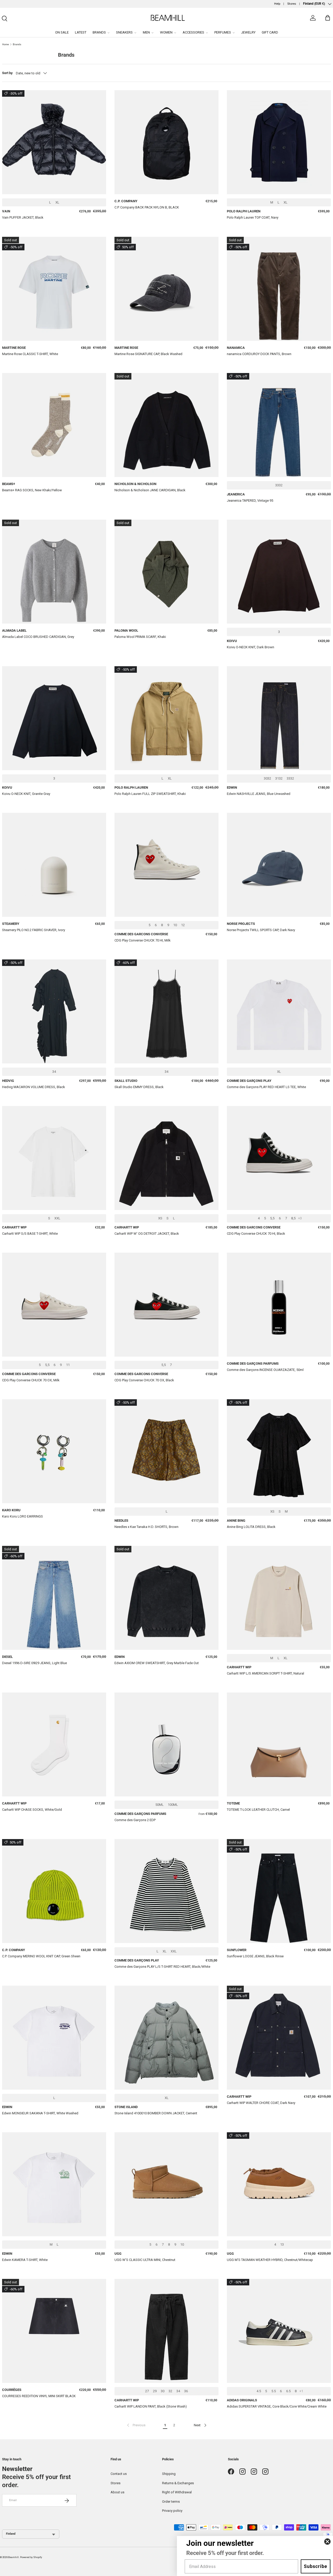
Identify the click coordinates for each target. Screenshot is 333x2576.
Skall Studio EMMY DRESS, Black (139, 1087)
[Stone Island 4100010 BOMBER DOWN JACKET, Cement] (166, 2038)
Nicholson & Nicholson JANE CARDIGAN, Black (150, 490)
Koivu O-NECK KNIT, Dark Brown (251, 647)
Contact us (119, 2474)
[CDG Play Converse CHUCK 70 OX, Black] (166, 1305)
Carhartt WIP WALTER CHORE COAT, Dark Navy (261, 2103)
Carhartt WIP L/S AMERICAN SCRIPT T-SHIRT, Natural (265, 1673)
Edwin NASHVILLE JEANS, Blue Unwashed (259, 794)
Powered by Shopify (31, 2557)
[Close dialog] (327, 2542)
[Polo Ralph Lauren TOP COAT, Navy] (279, 142)
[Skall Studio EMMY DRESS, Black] (166, 1011)
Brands (99, 32)
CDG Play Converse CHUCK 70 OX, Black (144, 1380)
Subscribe (316, 2566)
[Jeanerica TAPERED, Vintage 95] (279, 425)
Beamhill (13, 2557)
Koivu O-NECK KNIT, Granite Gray (26, 794)
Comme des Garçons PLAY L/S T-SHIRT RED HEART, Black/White (162, 1967)
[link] (136, 2425)
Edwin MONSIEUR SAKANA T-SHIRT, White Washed (40, 2113)
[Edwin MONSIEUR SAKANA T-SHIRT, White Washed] (54, 2038)
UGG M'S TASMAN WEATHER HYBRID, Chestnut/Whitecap (270, 2260)
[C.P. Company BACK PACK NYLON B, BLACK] (166, 142)
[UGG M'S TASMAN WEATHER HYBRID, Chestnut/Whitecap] (279, 2184)
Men (146, 32)
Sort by (7, 73)
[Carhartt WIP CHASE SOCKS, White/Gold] (54, 1744)
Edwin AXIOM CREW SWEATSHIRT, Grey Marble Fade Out (157, 1663)
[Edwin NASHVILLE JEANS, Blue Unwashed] (279, 718)
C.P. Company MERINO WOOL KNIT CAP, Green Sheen (41, 1956)
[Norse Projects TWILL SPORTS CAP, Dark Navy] (279, 865)
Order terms (171, 2502)
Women (166, 32)
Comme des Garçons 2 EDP (135, 1820)
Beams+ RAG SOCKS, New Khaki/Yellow (32, 490)
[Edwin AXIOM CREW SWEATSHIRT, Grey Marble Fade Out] (166, 1598)
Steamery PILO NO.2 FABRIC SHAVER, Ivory (34, 930)
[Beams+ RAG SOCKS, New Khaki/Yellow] (54, 425)
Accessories (193, 32)
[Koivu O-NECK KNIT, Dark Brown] (279, 572)
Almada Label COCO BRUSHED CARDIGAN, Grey (38, 637)
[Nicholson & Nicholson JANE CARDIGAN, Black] (166, 425)
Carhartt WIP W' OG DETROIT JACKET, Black (147, 1234)
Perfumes (223, 32)
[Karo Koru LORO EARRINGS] (54, 1451)
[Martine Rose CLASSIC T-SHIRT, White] (54, 289)
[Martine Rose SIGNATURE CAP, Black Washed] (166, 289)
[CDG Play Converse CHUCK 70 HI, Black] (279, 1158)
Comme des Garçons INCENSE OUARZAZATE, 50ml (265, 1370)
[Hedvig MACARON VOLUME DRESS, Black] (54, 1011)
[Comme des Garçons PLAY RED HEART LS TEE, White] (279, 1011)
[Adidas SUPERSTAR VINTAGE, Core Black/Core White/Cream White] (279, 2331)
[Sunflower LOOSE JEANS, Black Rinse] (279, 1891)
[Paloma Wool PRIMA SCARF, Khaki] (166, 572)
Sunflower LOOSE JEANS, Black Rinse (255, 1956)
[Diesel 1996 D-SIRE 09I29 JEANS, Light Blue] (54, 1598)
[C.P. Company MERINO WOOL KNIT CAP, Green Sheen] (54, 1891)
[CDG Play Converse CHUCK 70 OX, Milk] (54, 1305)
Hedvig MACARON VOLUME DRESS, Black (34, 1087)
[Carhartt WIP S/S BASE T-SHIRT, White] (54, 1158)
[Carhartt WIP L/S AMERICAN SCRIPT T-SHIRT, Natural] (279, 1598)
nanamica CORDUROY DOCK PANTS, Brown (259, 354)
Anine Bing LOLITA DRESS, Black (251, 1527)
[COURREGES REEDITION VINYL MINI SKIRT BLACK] (54, 2331)
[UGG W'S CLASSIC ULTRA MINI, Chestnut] (166, 2184)
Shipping (169, 2474)
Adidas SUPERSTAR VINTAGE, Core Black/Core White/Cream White (277, 2406)
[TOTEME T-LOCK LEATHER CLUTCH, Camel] (279, 1744)
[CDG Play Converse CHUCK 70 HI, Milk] (166, 865)
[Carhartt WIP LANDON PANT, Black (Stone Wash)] (166, 2331)
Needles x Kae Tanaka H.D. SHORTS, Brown (146, 1527)
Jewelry (248, 32)
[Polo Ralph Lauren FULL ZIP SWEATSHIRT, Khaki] (166, 718)
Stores (292, 4)
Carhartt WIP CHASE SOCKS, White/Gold (32, 1810)
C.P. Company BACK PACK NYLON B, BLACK (147, 207)
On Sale (62, 32)
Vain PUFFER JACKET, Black (23, 217)
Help (277, 4)
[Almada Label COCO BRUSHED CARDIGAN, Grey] (54, 572)
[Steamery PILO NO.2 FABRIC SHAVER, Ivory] (54, 865)
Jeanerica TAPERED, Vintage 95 (250, 501)
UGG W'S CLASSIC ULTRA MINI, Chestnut (145, 2260)
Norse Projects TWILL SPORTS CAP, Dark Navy (261, 930)
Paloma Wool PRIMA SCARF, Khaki (140, 637)
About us (117, 2492)
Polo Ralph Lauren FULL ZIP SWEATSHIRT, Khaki (150, 794)
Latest (81, 32)
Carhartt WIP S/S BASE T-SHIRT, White (30, 1234)
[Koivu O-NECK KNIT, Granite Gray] (54, 718)
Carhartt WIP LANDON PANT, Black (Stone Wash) (151, 2406)
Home (5, 44)
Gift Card (270, 32)
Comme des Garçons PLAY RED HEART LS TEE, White (266, 1087)
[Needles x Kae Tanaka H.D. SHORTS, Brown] (166, 1451)
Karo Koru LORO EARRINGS (23, 1516)
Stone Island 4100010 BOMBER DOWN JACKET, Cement (156, 2113)
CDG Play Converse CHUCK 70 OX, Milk (31, 1380)
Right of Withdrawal (177, 2492)
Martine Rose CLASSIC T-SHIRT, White (30, 354)
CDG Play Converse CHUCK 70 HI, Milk (143, 940)
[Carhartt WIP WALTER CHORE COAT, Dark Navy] (279, 2038)
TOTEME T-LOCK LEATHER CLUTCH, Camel (258, 1810)
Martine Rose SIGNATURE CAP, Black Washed (148, 354)
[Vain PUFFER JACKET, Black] (54, 142)
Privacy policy (172, 2511)
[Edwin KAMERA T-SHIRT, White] (54, 2184)
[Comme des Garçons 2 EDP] (166, 1744)
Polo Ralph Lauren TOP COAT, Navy (253, 217)
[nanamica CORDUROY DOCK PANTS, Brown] (279, 289)
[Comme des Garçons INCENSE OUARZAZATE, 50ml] (279, 1305)
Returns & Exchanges (178, 2483)
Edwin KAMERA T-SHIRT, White (25, 2260)
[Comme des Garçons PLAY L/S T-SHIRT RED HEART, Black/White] (166, 1891)
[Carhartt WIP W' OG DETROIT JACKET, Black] (166, 1158)
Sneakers (124, 32)
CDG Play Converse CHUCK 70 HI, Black (256, 1234)
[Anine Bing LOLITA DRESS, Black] (279, 1451)
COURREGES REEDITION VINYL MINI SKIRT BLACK (39, 2396)
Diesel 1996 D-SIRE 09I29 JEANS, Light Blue (34, 1663)
